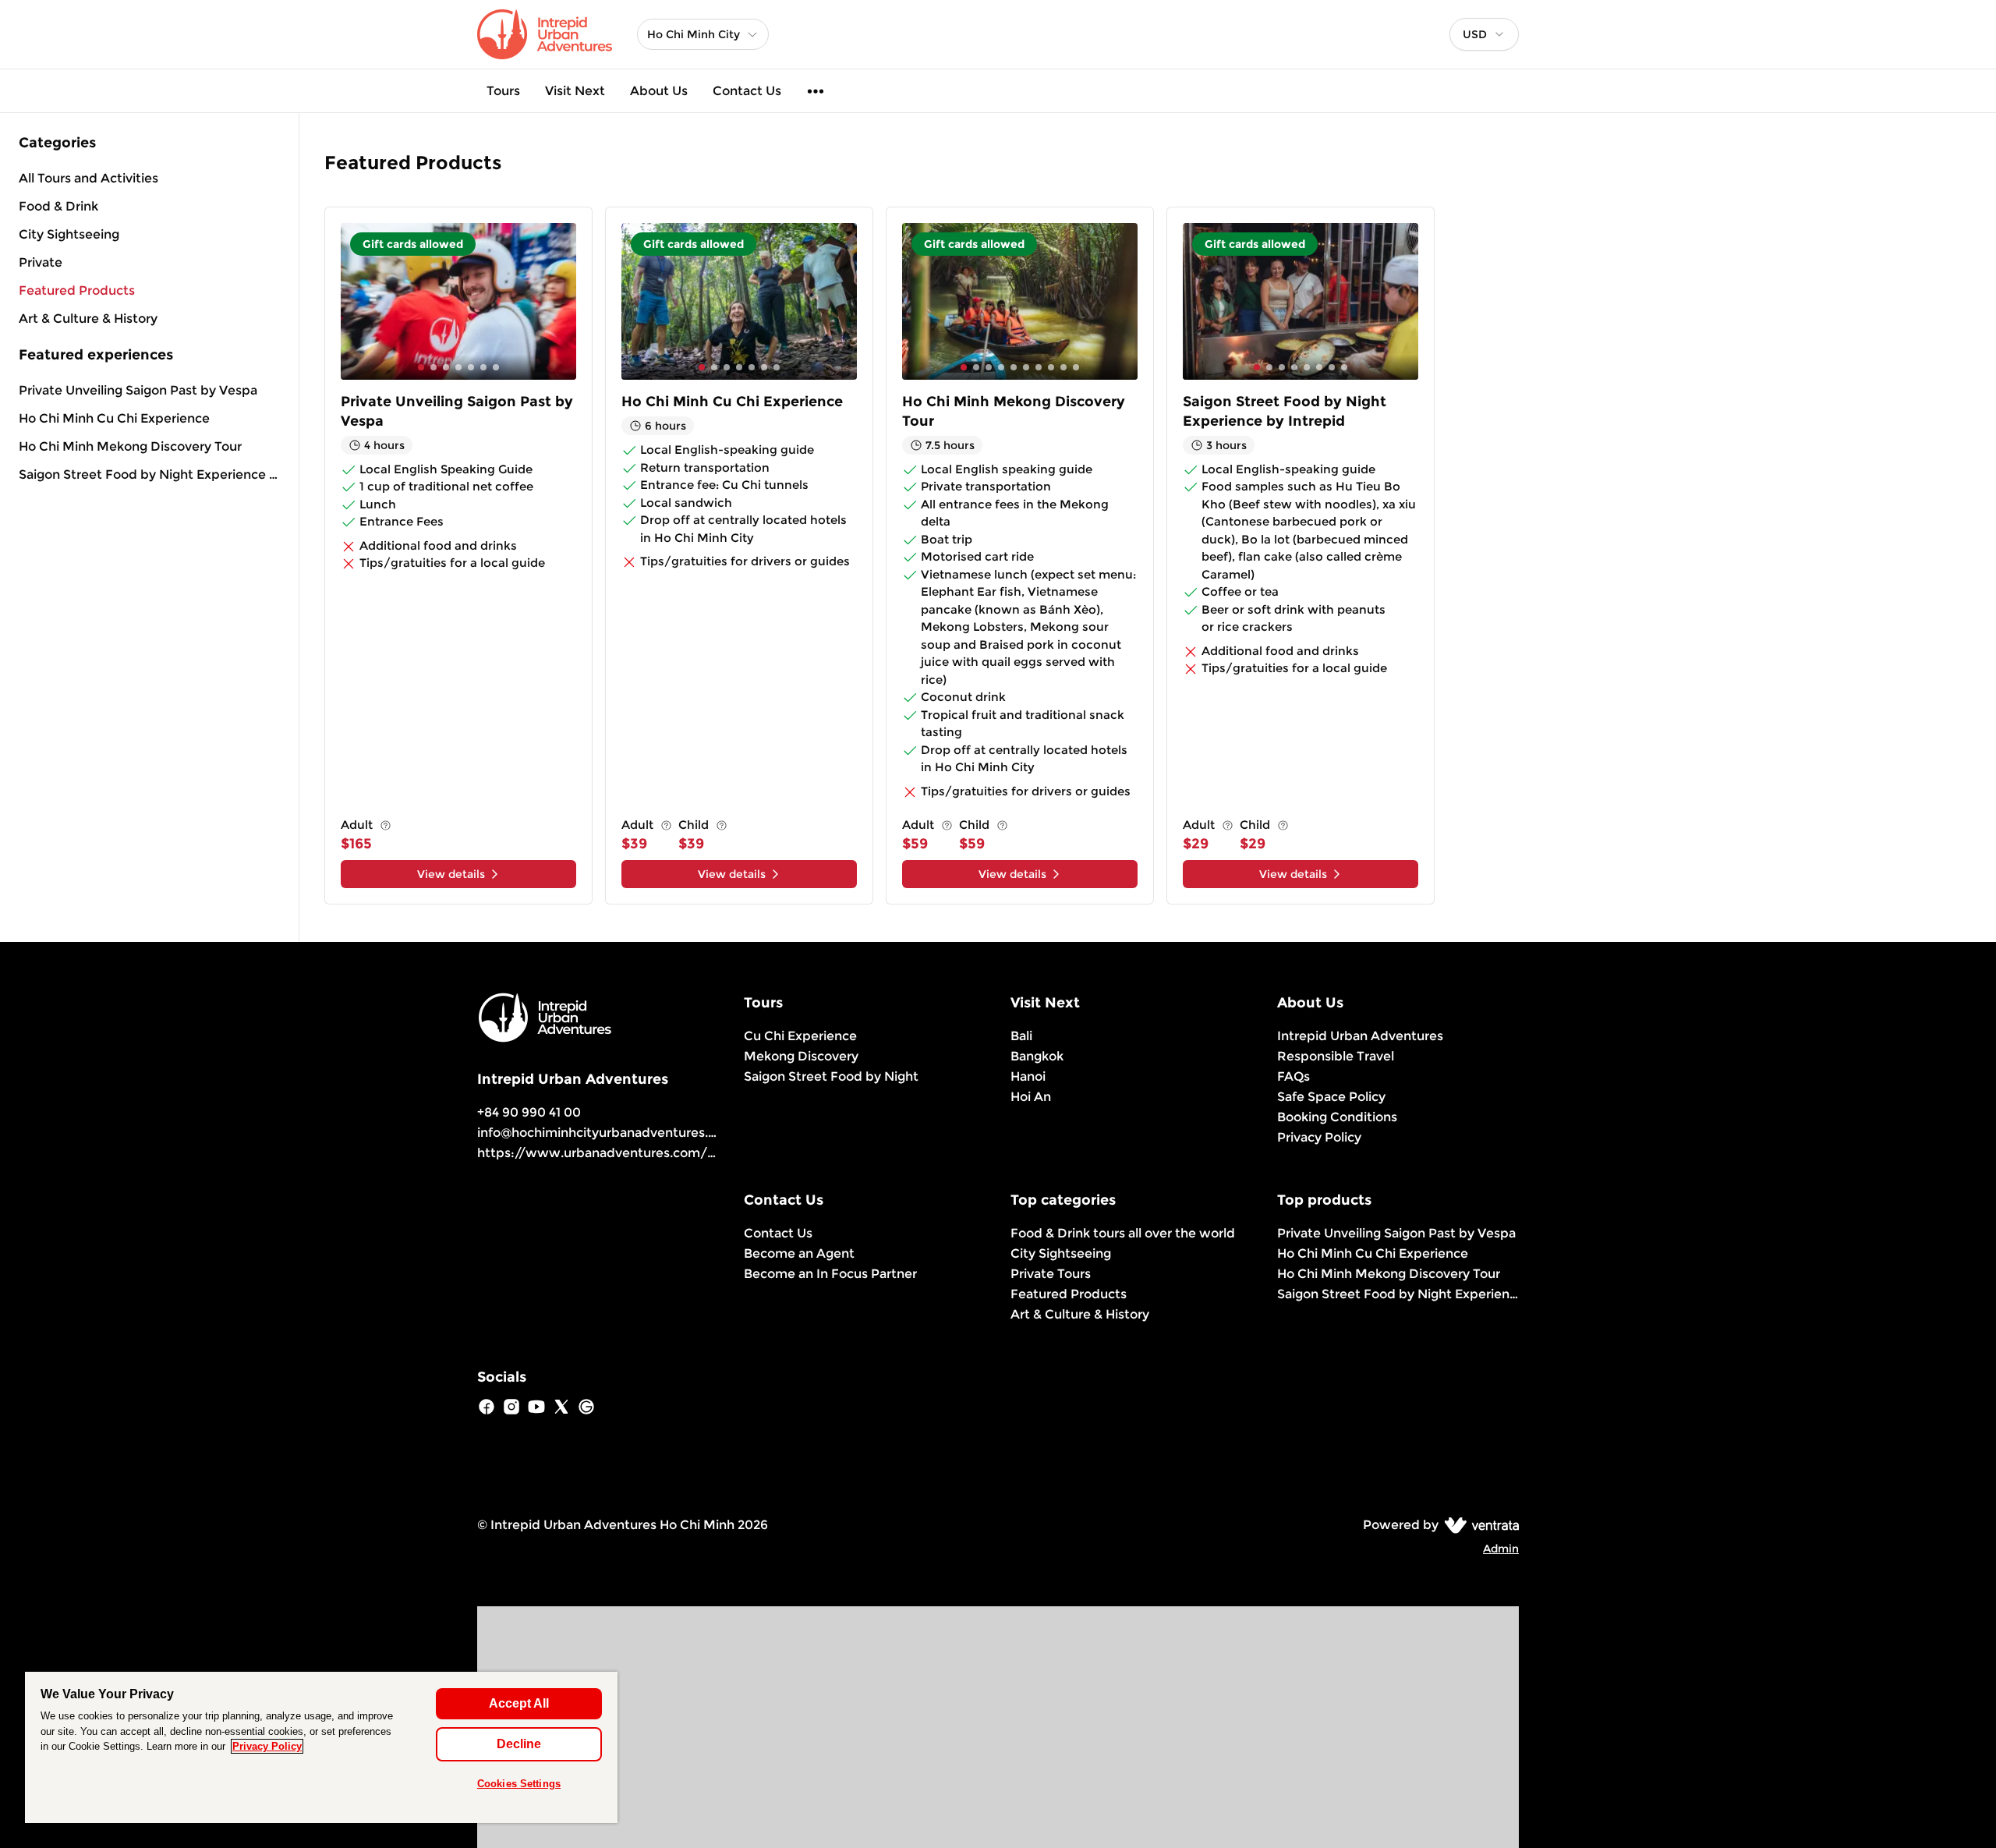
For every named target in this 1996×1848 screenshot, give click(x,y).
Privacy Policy (1319, 1137)
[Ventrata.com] (1479, 1525)
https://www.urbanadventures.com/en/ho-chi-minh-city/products (688, 1153)
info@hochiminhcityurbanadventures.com (606, 1133)
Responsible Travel (1336, 1056)
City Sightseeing (1061, 1253)
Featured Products (1069, 1294)
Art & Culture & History (1080, 1314)
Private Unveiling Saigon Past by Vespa (138, 390)
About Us (659, 91)
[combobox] (1484, 34)
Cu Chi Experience (800, 1036)
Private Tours (1051, 1274)
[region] (321, 1747)
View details (451, 874)
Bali (1021, 1036)
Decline (519, 1744)
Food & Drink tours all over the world (1123, 1233)
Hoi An (1031, 1097)
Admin (1501, 1549)
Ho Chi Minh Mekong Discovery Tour (130, 446)
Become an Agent (799, 1253)
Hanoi (1028, 1076)
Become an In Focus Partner (830, 1274)
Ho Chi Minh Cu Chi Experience (114, 418)
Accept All (519, 1703)
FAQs (1294, 1076)
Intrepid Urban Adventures (1360, 1036)
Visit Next (575, 91)
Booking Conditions (1337, 1117)
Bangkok (1037, 1056)
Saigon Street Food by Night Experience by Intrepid (149, 474)
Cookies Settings (519, 1784)
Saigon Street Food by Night (831, 1076)
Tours (503, 91)
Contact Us (747, 91)
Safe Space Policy (1331, 1097)
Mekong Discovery (801, 1056)
